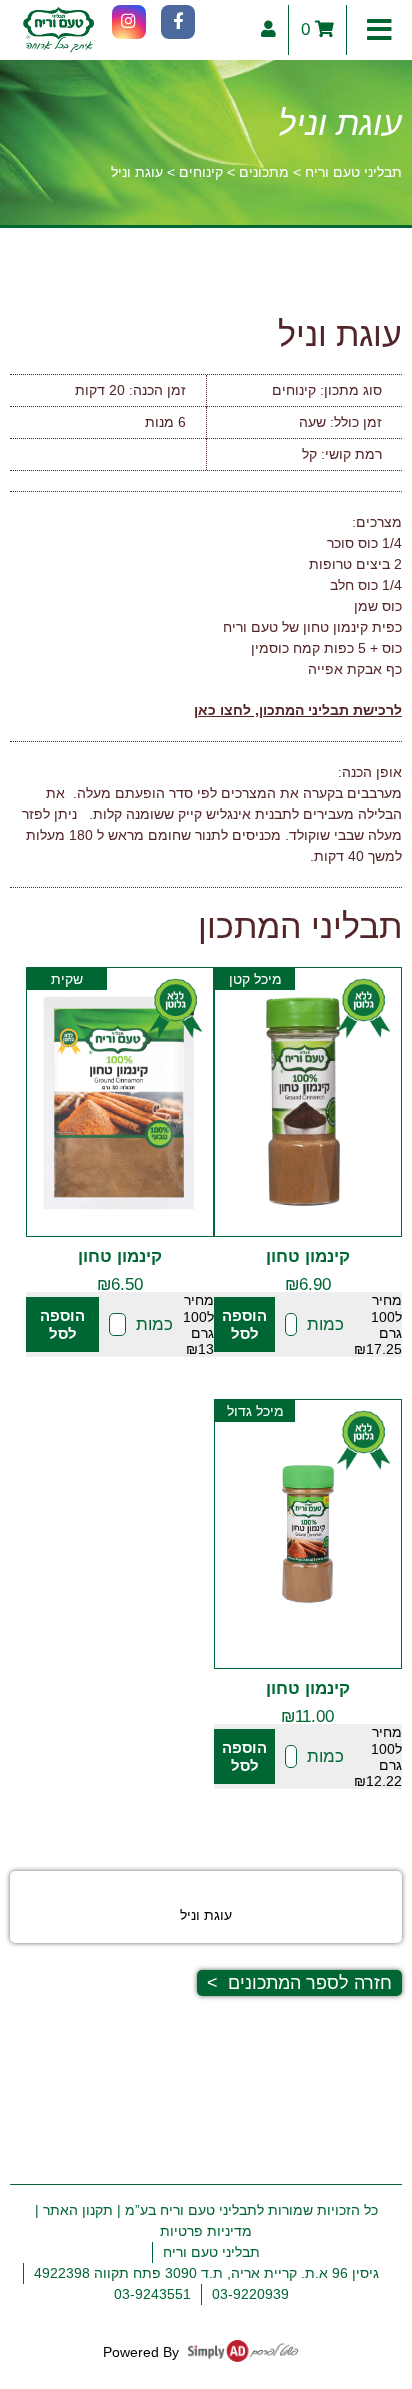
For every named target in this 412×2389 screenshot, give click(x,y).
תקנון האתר (78, 2210)
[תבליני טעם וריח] (58, 30)
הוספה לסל (244, 1324)
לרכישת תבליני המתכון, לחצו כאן (297, 710)
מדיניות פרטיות (206, 2231)
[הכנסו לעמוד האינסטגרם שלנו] (129, 22)
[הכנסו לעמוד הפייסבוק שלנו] (178, 22)
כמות (325, 1324)
